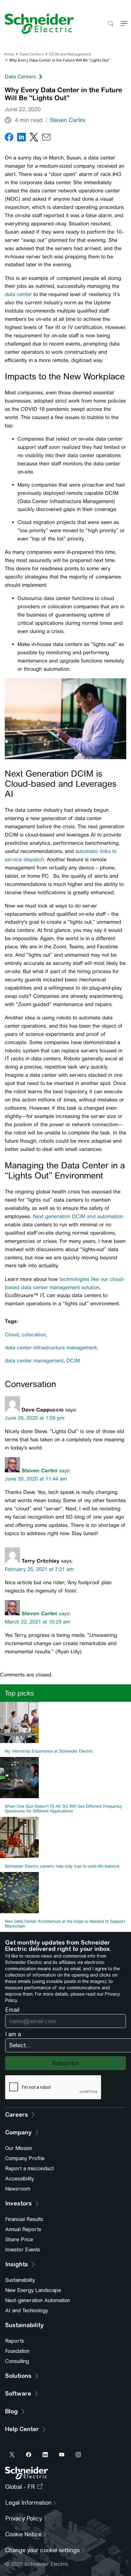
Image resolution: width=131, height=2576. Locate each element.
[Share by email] (46, 138)
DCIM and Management (70, 54)
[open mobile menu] (124, 24)
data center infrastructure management (51, 1348)
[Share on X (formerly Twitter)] (34, 138)
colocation (34, 1335)
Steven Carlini (68, 120)
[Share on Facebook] (9, 138)
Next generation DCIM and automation (78, 1216)
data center (19, 294)
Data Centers (32, 54)
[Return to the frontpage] (37, 24)
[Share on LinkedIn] (21, 138)
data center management (34, 1361)
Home (9, 54)
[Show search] (110, 24)
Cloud (12, 1335)
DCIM (73, 1361)
